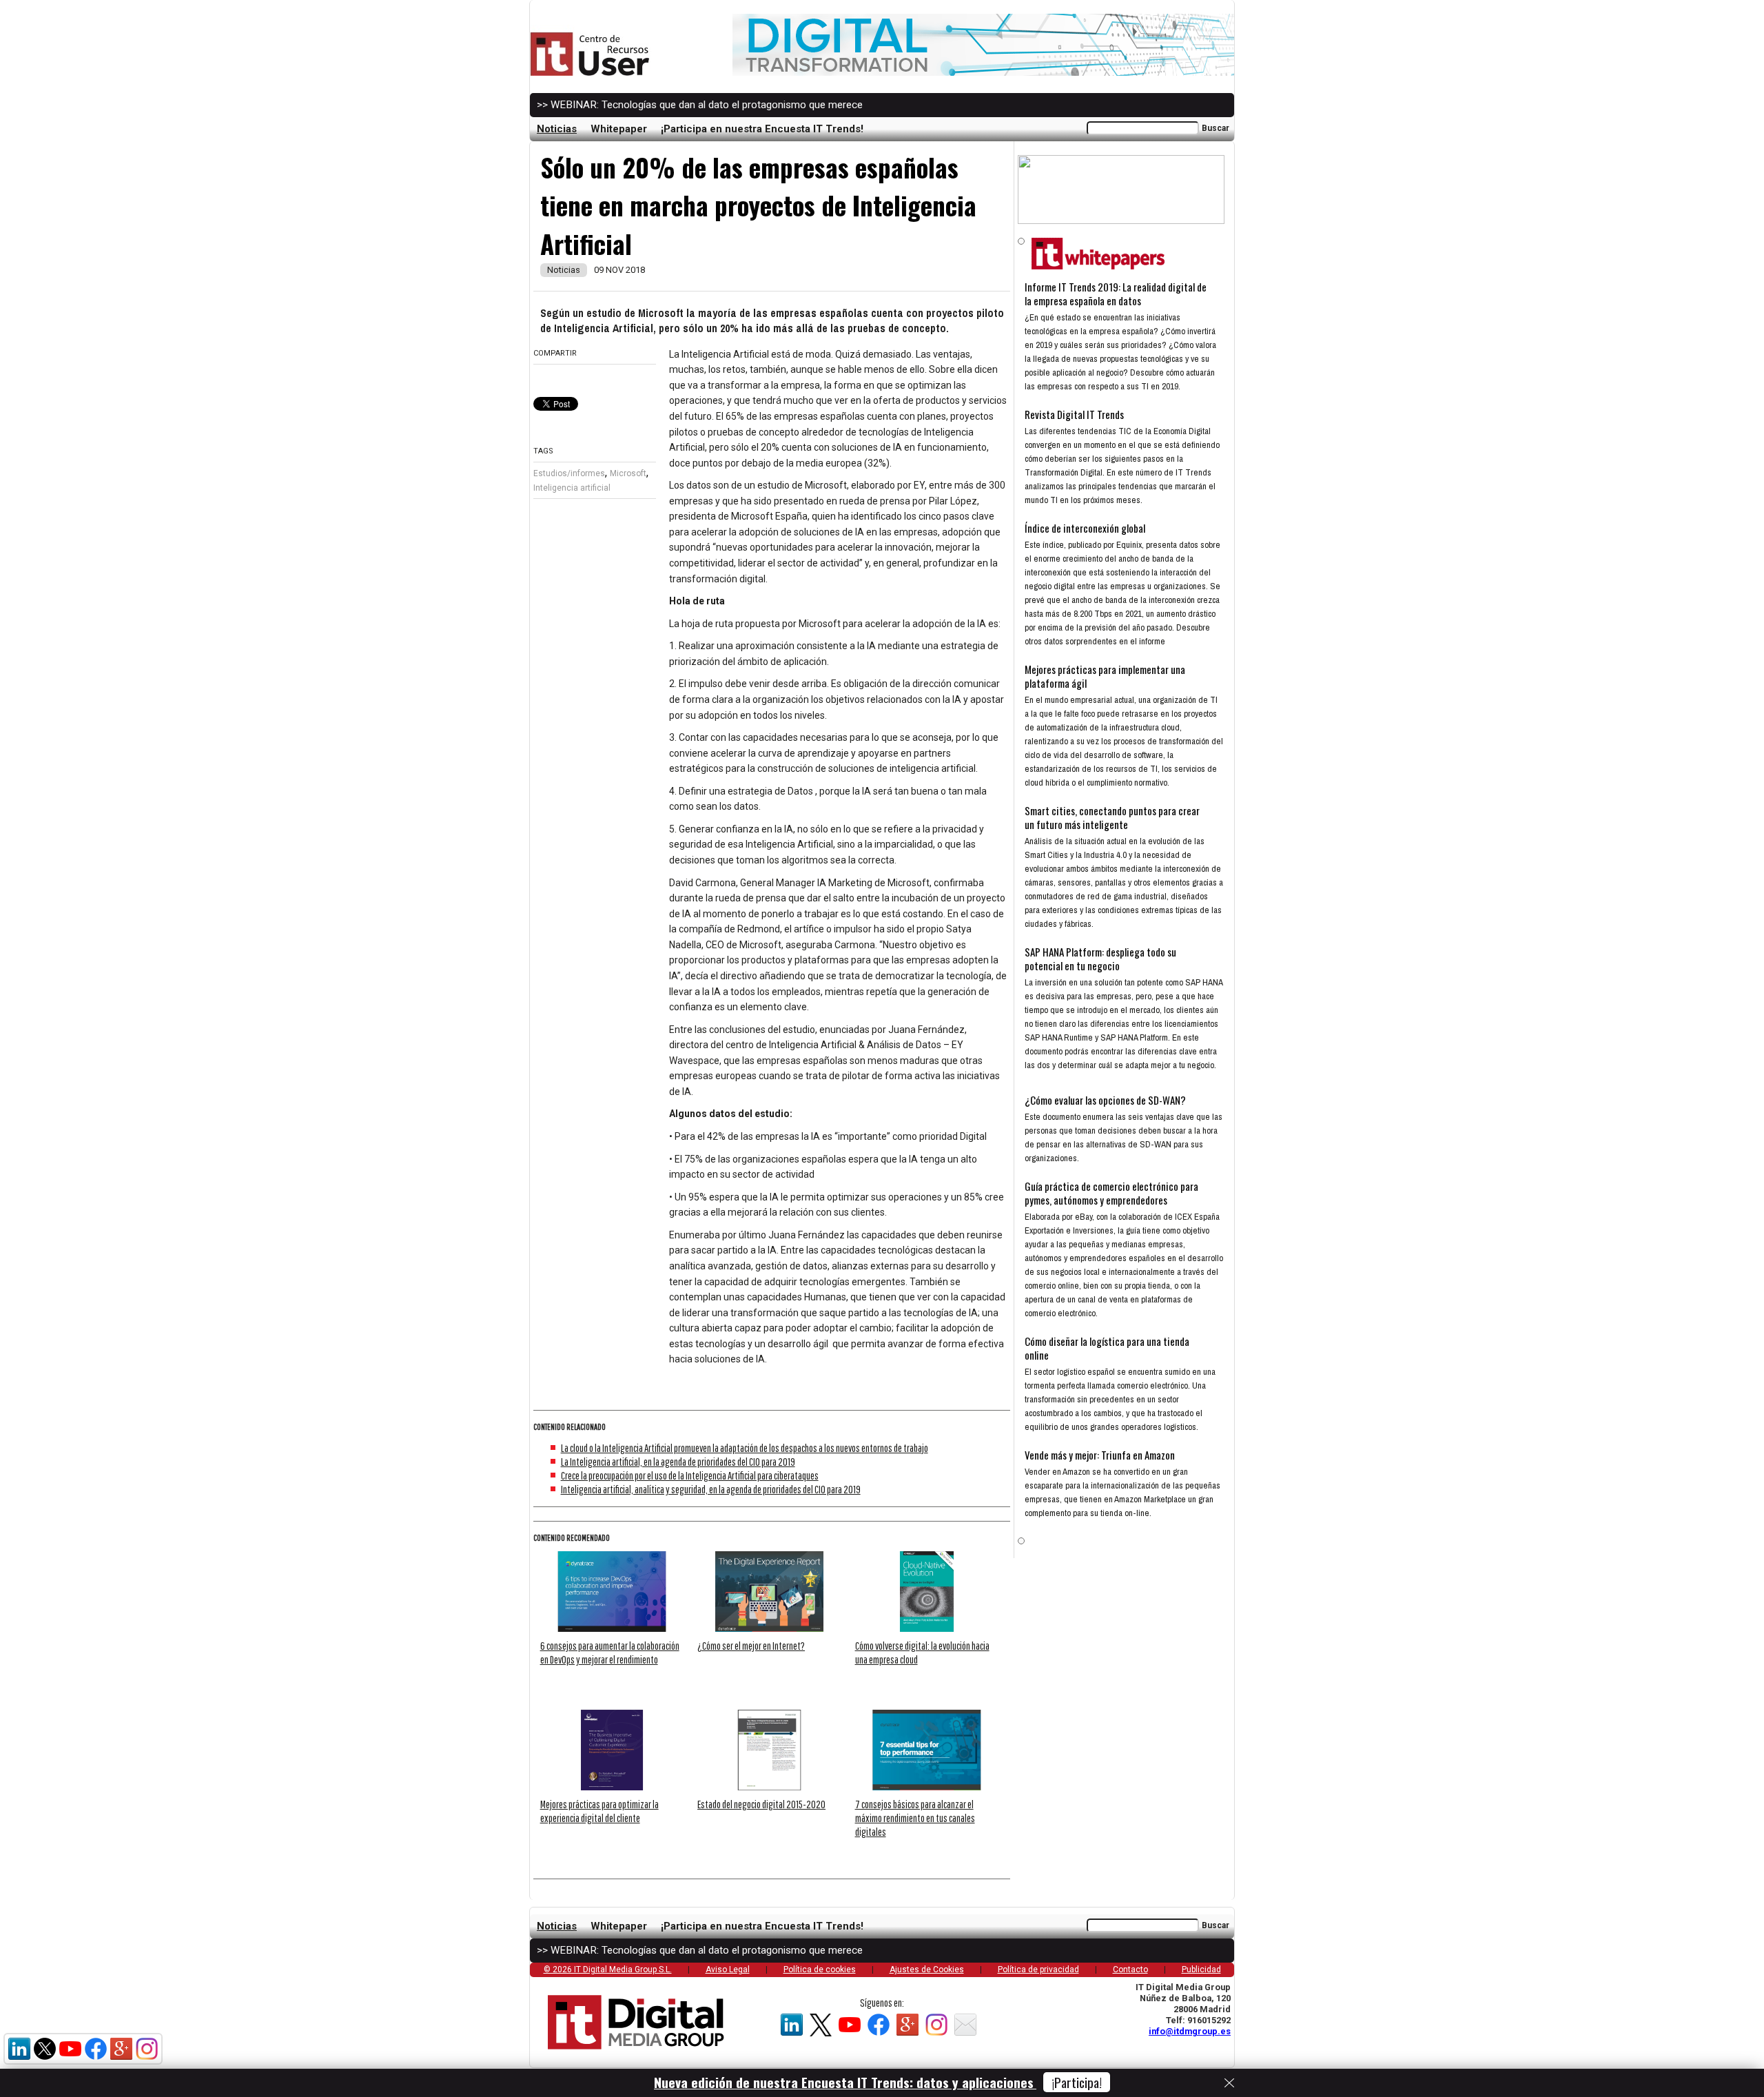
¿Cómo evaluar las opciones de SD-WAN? (1105, 1100)
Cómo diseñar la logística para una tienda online (1107, 1348)
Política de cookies (820, 1970)
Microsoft (628, 473)
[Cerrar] (1229, 2083)
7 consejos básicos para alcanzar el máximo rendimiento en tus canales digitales (915, 1818)
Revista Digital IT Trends (1074, 414)
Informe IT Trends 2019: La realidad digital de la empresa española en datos (1116, 294)
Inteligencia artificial (572, 488)
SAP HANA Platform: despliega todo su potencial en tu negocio (1100, 959)
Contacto (1130, 1970)
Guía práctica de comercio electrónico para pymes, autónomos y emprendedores (1111, 1193)
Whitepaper (619, 129)
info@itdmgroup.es (1190, 2031)
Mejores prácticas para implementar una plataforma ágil (1105, 676)
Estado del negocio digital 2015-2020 (761, 1804)
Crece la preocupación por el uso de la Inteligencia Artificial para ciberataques (690, 1475)
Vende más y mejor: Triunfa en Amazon (1100, 1455)
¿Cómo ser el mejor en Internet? (751, 1646)
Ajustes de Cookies (927, 1970)
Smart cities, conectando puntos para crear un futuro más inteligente (1112, 817)
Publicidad (1201, 1970)
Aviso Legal (728, 1970)
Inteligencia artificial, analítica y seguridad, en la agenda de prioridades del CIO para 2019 (711, 1489)
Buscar (1216, 128)
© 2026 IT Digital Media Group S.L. (608, 1970)
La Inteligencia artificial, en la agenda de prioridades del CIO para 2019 (678, 1462)
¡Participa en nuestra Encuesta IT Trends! (762, 129)
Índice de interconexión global (1085, 528)
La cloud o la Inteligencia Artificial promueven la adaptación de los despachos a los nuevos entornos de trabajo (745, 1448)
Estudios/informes (569, 473)
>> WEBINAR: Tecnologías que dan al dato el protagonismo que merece (700, 105)
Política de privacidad (1038, 1970)
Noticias (557, 129)
